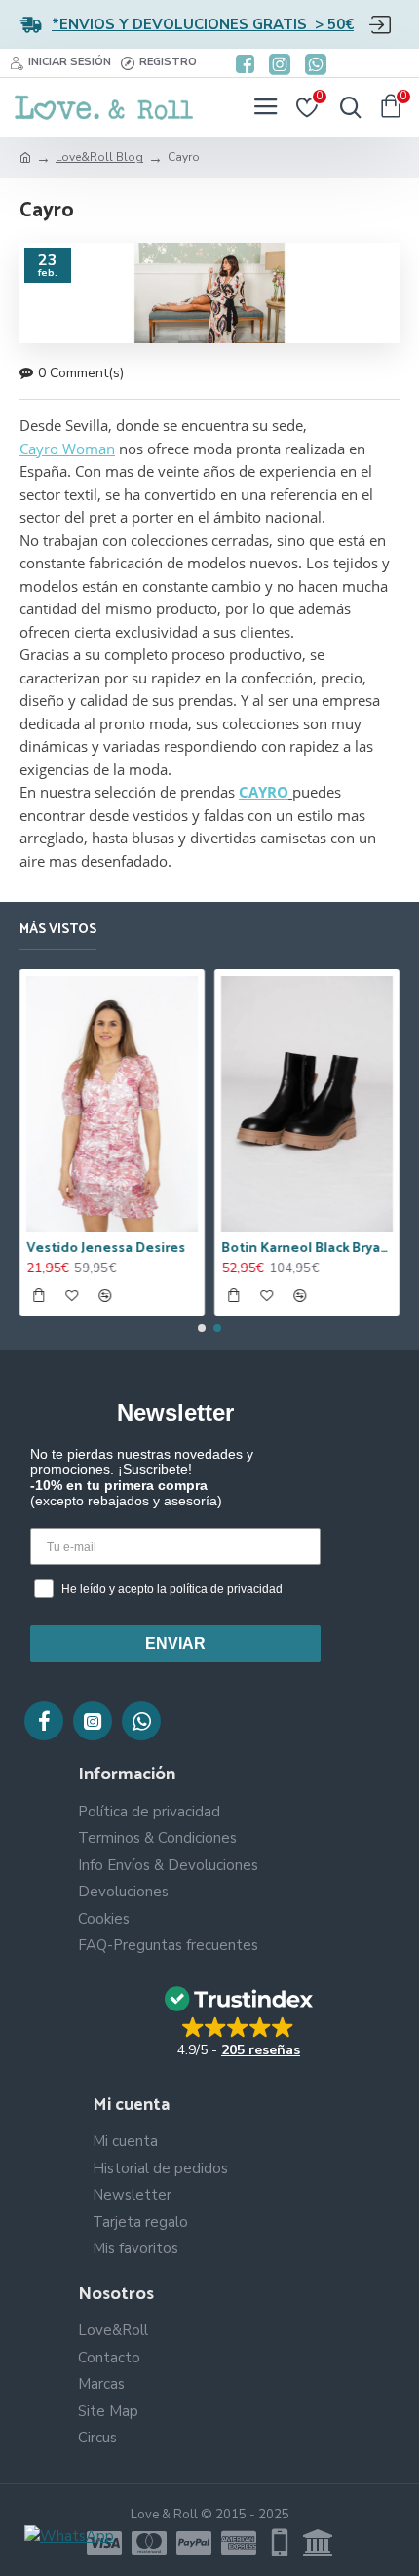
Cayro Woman (67, 449)
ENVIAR (175, 1643)
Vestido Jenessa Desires (106, 1249)
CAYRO (264, 792)
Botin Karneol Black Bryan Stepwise (307, 1249)
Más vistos (58, 931)
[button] (202, 1328)
